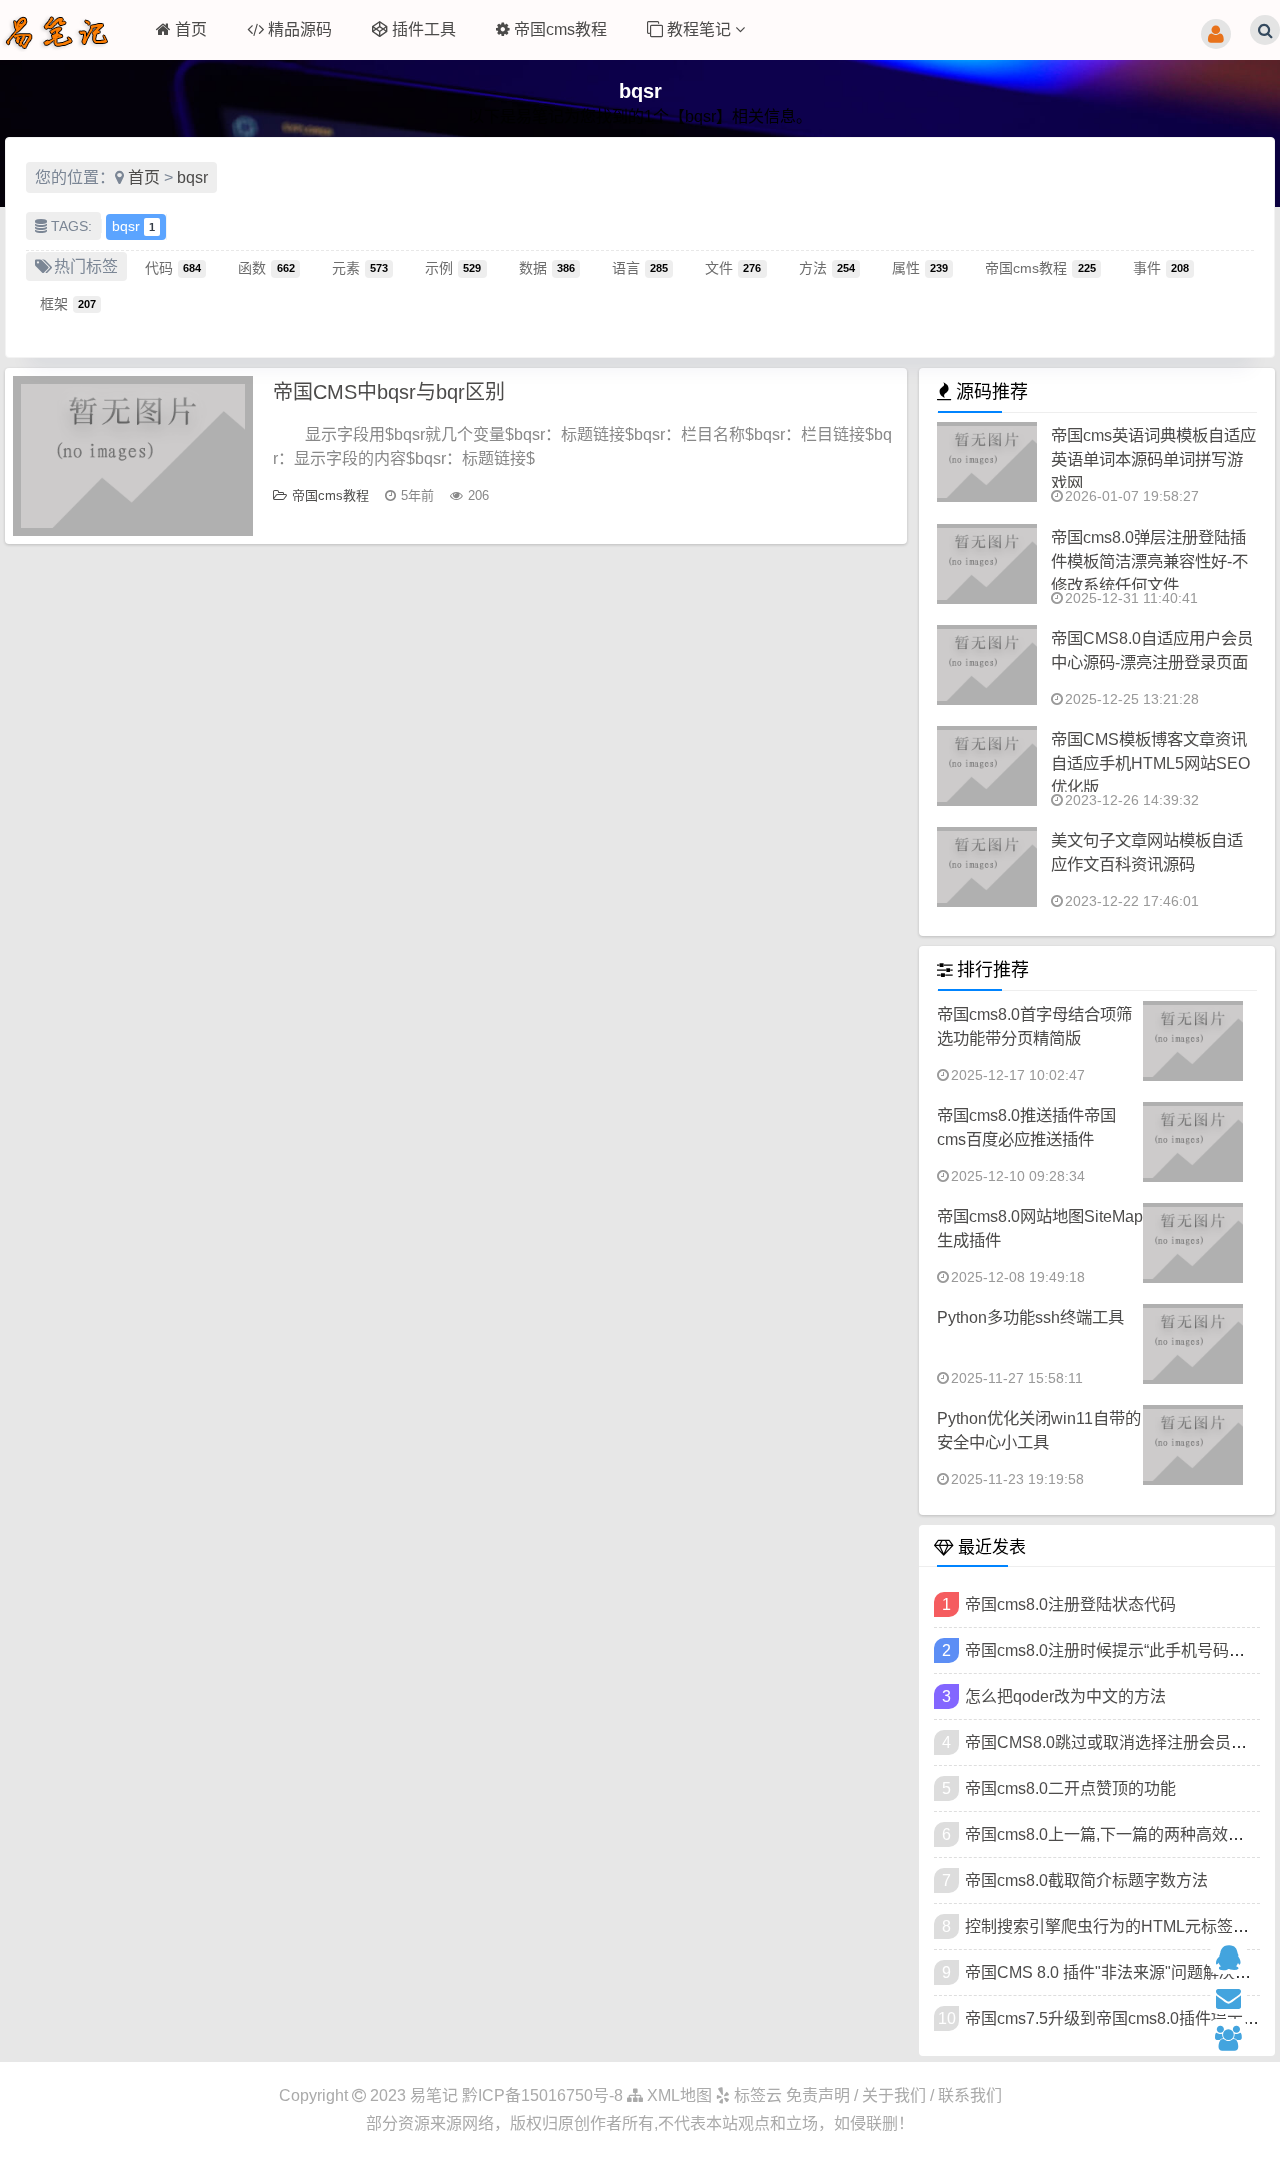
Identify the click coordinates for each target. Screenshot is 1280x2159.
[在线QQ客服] (1238, 1956)
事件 (1161, 267)
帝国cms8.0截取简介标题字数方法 (1086, 1880)
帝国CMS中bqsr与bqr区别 (389, 392)
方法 (827, 267)
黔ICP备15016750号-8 (544, 2095)
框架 (68, 303)
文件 (733, 267)
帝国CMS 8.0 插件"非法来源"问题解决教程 (1116, 1972)
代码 (173, 267)
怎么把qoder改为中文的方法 (1065, 1696)
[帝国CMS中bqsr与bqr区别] (133, 456)
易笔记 (434, 2095)
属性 (920, 267)
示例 (453, 267)
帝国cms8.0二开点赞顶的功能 (1070, 1788)
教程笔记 (701, 29)
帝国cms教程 (560, 29)
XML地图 (677, 2095)
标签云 (756, 2095)
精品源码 (300, 29)
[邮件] (1238, 1996)
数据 (547, 267)
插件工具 (424, 29)
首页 (191, 29)
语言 (640, 267)
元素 (360, 267)
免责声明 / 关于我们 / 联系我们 (894, 2095)
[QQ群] (1238, 2036)
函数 (266, 267)
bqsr (192, 177)
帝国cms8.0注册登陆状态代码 (1070, 1604)
